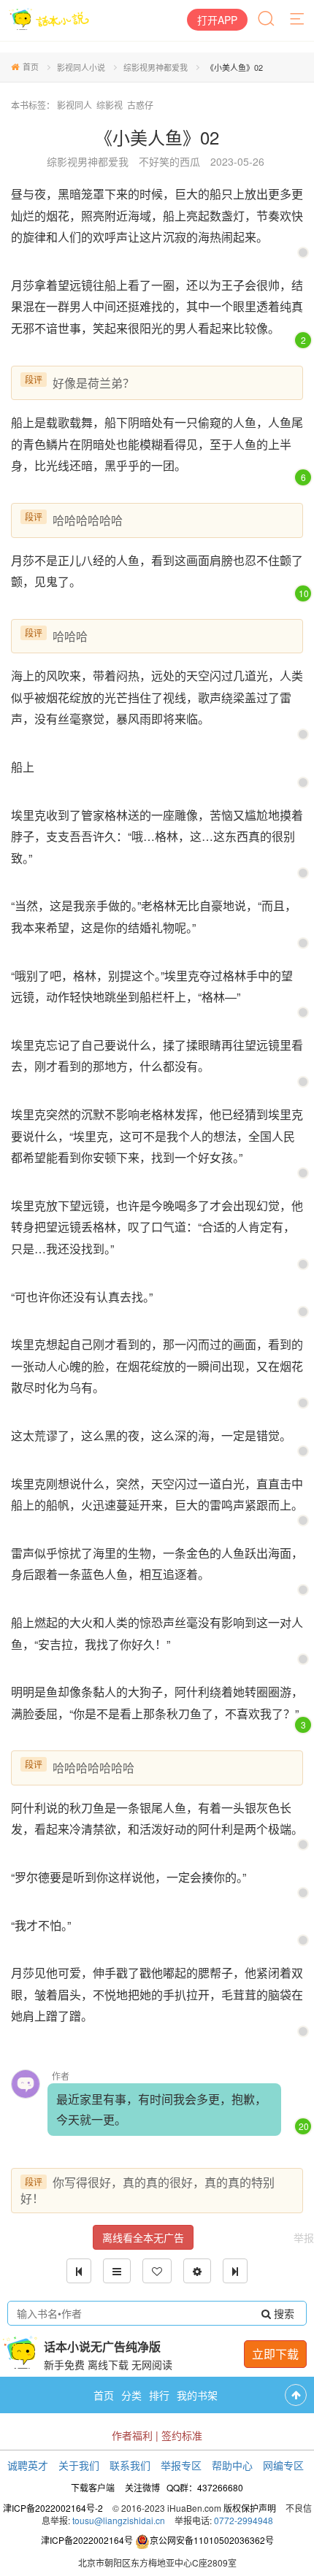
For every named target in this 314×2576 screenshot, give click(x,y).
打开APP (217, 20)
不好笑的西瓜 (169, 161)
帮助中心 (232, 2465)
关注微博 (142, 2487)
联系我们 (130, 2465)
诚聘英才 (28, 2465)
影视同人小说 (81, 67)
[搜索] (267, 20)
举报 (304, 2237)
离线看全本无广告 (143, 2237)
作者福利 (132, 2435)
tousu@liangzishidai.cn (119, 2520)
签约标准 (182, 2435)
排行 (159, 2395)
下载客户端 (93, 2487)
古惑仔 (140, 105)
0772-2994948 (244, 2520)
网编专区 (283, 2465)
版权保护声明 (250, 2508)
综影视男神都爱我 (156, 67)
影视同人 (74, 105)
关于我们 (79, 2465)
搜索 (283, 2313)
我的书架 (197, 2395)
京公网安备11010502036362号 (212, 2540)
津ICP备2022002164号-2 (53, 2508)
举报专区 (181, 2465)
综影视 (110, 105)
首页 (31, 66)
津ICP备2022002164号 (87, 2540)
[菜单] (298, 20)
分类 (131, 2395)
